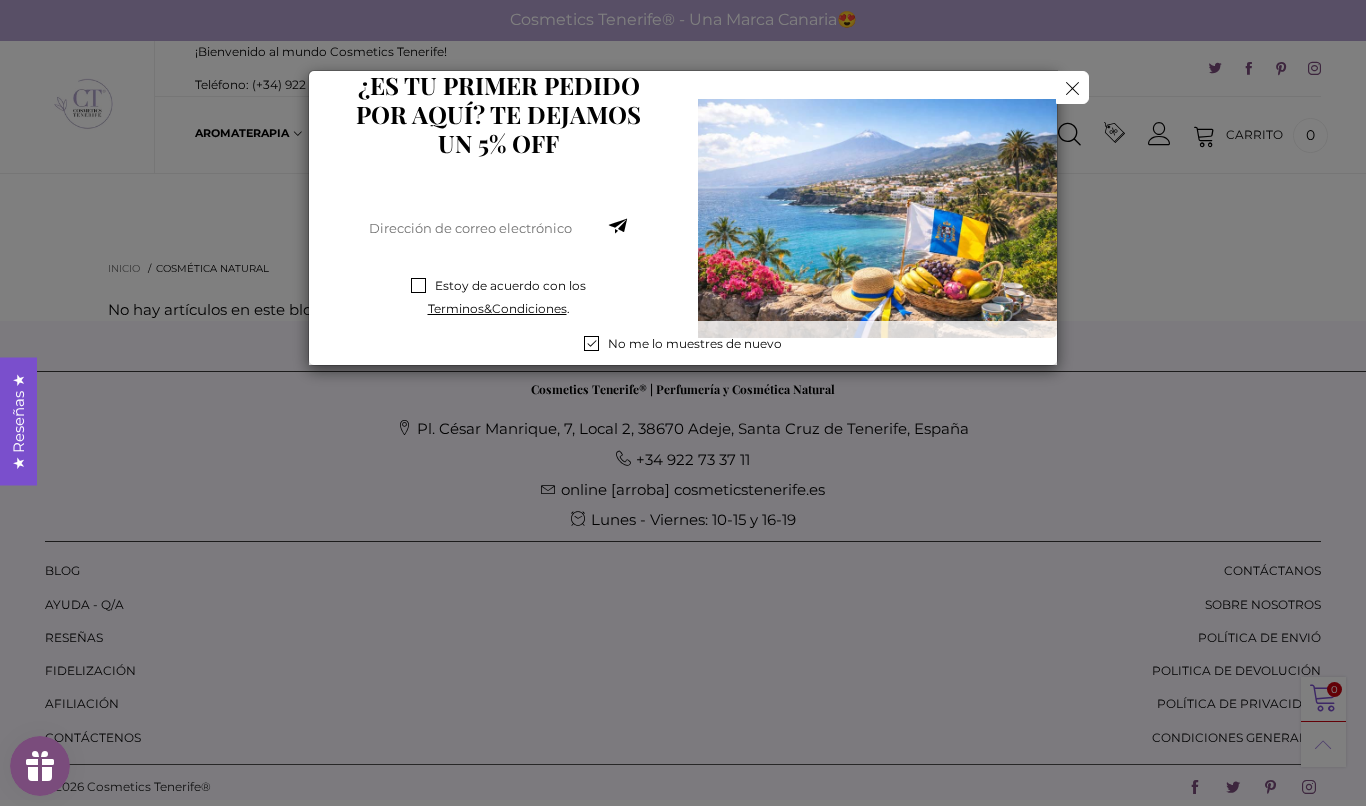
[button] (618, 228)
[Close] (1072, 87)
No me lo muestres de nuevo (695, 343)
